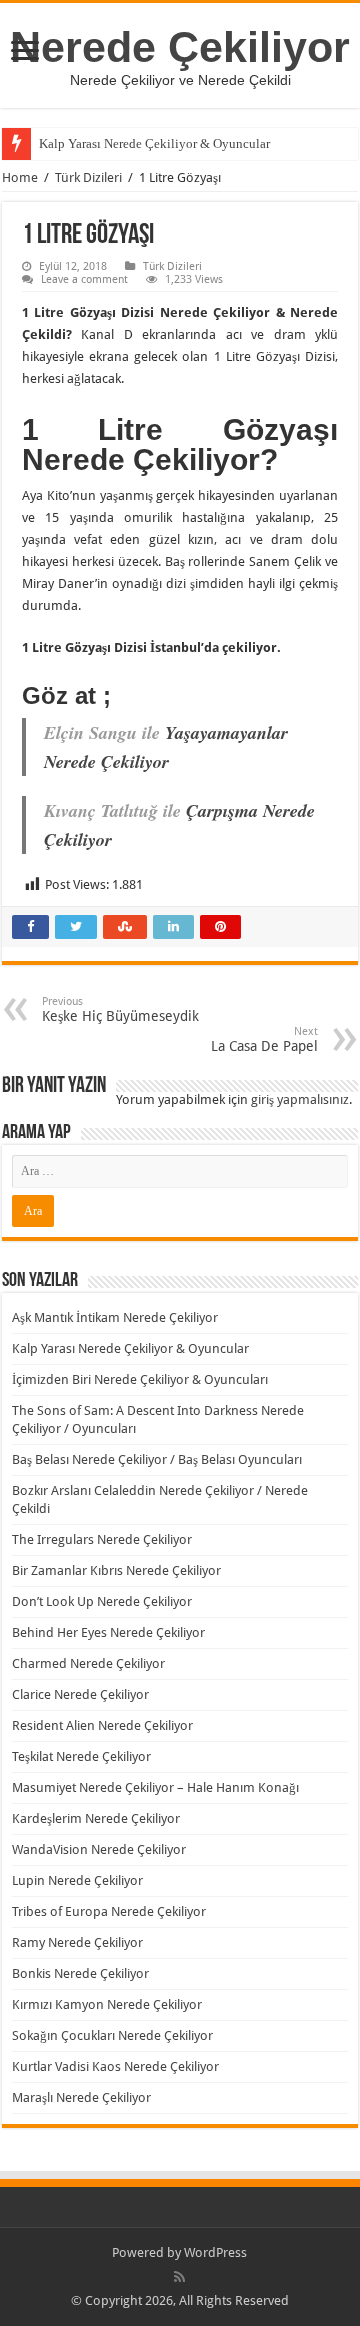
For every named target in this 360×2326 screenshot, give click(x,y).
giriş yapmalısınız (300, 1099)
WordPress (215, 2252)
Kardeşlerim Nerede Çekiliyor (96, 1818)
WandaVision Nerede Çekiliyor (99, 1849)
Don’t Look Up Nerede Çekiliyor (102, 1601)
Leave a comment (84, 279)
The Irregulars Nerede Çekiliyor (102, 1539)
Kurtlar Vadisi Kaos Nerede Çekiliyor (115, 2066)
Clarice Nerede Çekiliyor (80, 1694)
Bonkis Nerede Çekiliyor (80, 1973)
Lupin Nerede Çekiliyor (77, 1880)
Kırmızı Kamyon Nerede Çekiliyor (107, 2004)
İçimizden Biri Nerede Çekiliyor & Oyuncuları (140, 1379)
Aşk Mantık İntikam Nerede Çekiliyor (115, 1317)
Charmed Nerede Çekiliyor (88, 1663)
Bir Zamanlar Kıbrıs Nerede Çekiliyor (116, 1570)
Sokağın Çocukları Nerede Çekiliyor (112, 2035)
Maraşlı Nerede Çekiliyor (81, 2097)
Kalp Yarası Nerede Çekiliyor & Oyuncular (154, 143)
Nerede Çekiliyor (180, 47)
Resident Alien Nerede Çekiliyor (102, 1725)
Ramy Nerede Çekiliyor (77, 1942)
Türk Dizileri (88, 177)
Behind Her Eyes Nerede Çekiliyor (108, 1632)
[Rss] (179, 2277)
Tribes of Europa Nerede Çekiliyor (109, 1911)
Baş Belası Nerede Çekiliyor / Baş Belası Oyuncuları (157, 1459)
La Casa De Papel (264, 1039)
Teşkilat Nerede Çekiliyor (81, 1756)
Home (20, 177)
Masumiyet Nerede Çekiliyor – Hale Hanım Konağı (155, 1787)
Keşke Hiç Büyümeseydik (120, 1009)
